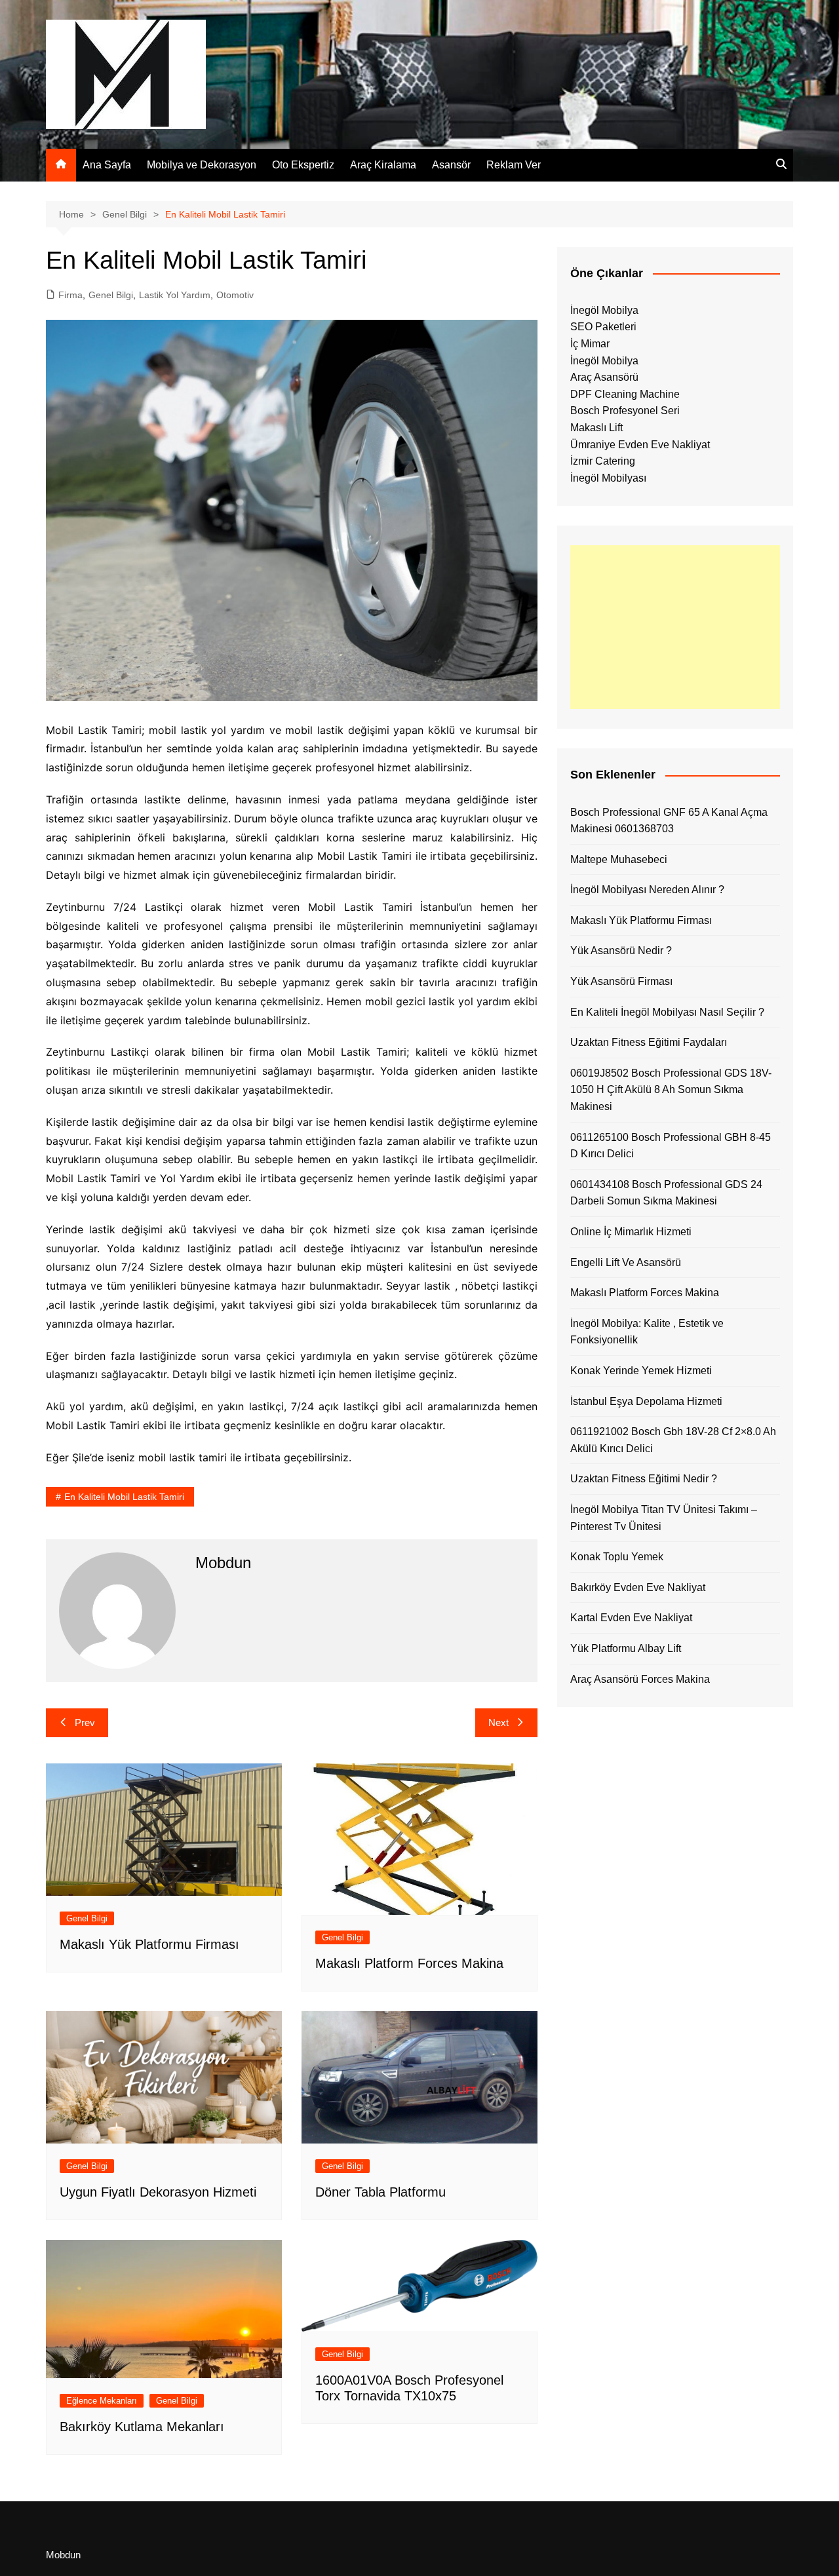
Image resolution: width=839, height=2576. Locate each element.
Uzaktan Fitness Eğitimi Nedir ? (644, 1479)
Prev (85, 1722)
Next (498, 1722)
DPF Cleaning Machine (625, 394)
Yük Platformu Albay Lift (626, 1648)
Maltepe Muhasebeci (619, 859)
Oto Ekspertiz (303, 165)
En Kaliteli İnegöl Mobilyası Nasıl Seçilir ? (667, 1012)
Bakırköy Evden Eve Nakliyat (638, 1587)
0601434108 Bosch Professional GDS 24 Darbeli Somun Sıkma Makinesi (666, 1193)
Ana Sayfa (107, 165)
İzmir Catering (603, 461)
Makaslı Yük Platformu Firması (149, 1944)
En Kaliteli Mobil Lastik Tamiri (124, 1497)
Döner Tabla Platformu (380, 2192)
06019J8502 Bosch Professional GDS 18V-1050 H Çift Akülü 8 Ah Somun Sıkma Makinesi (671, 1090)
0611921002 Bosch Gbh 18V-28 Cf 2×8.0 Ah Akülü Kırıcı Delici (673, 1440)
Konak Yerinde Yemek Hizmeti (641, 1371)
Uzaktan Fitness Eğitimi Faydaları (649, 1042)
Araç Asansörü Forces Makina (640, 1679)
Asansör (451, 165)
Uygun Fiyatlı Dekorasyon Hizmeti (158, 2192)
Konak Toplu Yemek (617, 1557)
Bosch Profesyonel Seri (625, 411)
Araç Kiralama (383, 165)
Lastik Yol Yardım (175, 295)
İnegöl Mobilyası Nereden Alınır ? (647, 890)
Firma (70, 295)
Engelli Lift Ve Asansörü (626, 1262)
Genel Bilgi (111, 295)
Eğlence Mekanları (102, 2401)
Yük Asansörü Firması (621, 981)
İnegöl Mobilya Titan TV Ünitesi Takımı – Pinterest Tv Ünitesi (664, 1518)
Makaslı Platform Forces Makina (409, 1963)
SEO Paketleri (603, 327)
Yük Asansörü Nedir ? (621, 951)
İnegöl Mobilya (604, 310)
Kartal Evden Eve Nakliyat (631, 1618)
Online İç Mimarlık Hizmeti (631, 1232)
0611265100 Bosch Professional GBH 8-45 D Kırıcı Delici (671, 1146)
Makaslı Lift (596, 428)
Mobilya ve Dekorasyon (202, 165)
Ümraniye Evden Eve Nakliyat (640, 445)
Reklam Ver (514, 165)
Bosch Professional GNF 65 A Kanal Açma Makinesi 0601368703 (669, 821)
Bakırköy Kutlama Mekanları (142, 2427)
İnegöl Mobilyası (608, 478)
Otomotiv (235, 295)
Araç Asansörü (604, 377)
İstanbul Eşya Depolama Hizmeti (646, 1401)
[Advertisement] (675, 627)
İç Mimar (590, 344)
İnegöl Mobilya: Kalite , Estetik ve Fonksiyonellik (647, 1332)
